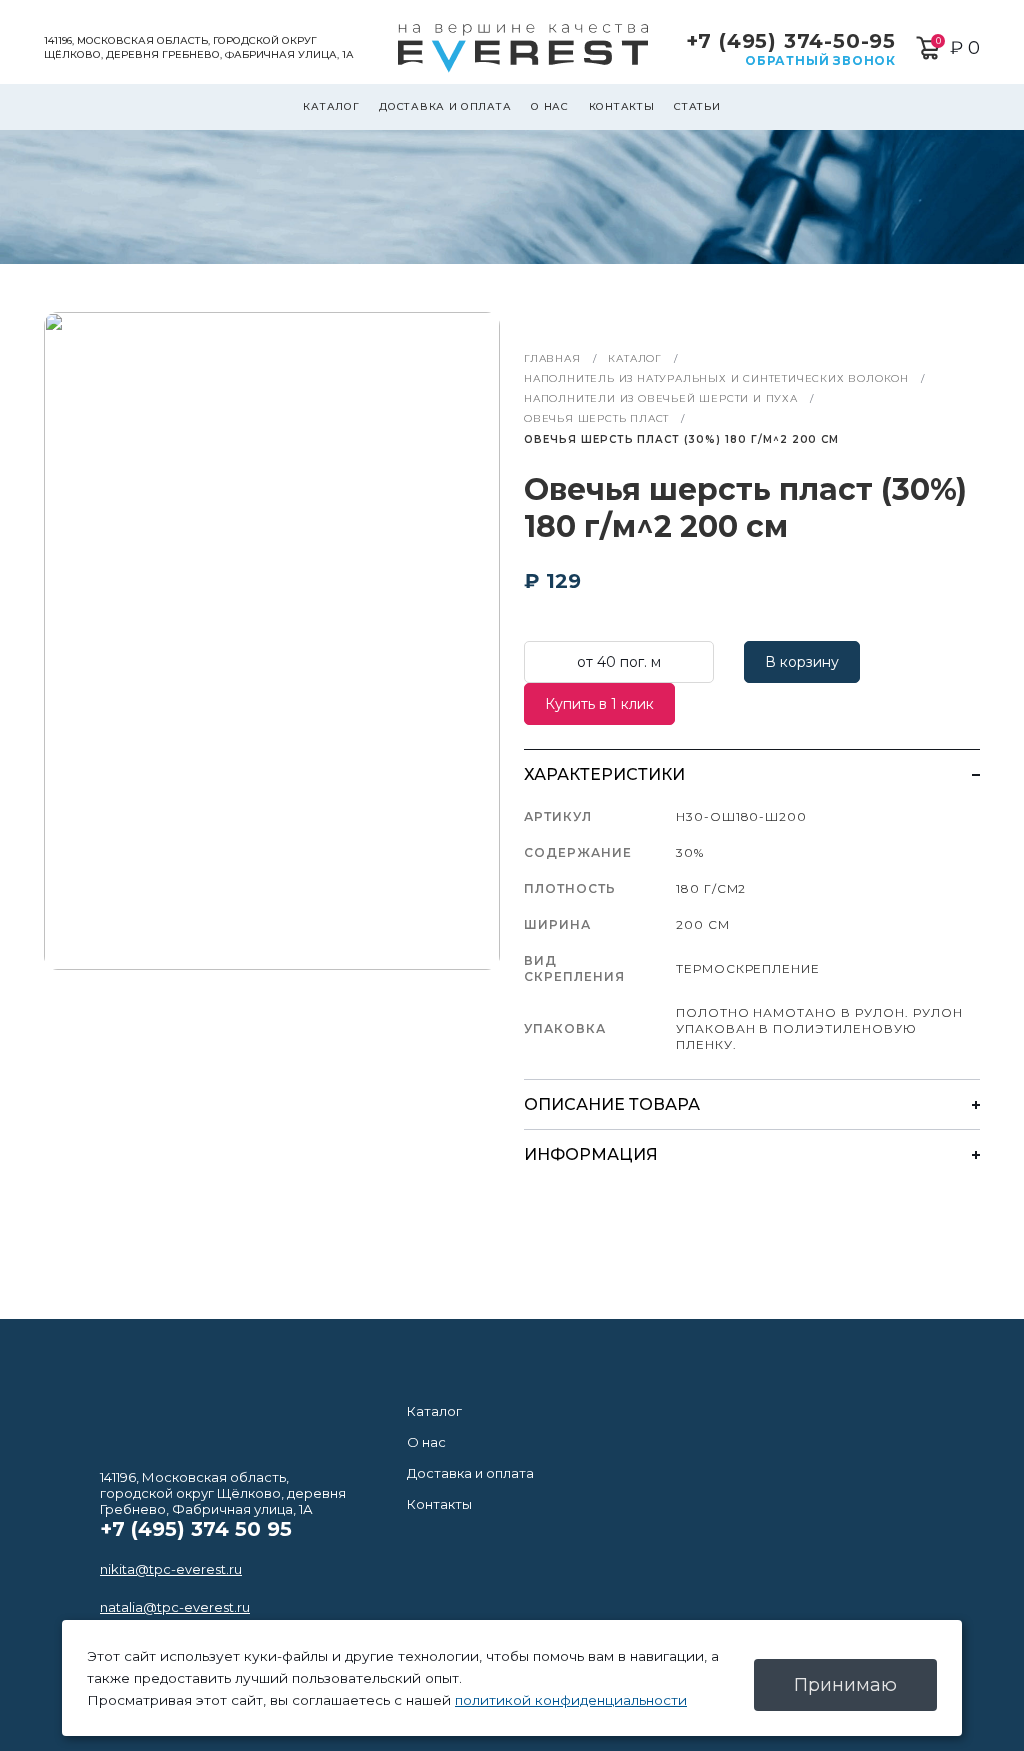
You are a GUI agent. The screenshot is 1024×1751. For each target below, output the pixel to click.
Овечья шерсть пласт (596, 418)
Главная (552, 358)
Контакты (622, 106)
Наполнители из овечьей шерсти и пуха (661, 398)
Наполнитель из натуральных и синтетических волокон (716, 378)
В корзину (802, 662)
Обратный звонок (820, 60)
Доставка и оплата (445, 106)
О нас (550, 106)
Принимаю (845, 1685)
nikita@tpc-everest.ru (171, 1569)
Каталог (331, 106)
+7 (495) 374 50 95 (196, 1529)
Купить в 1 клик (599, 704)
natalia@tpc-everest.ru (175, 1607)
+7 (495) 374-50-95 (791, 41)
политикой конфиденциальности (571, 1700)
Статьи (697, 106)
